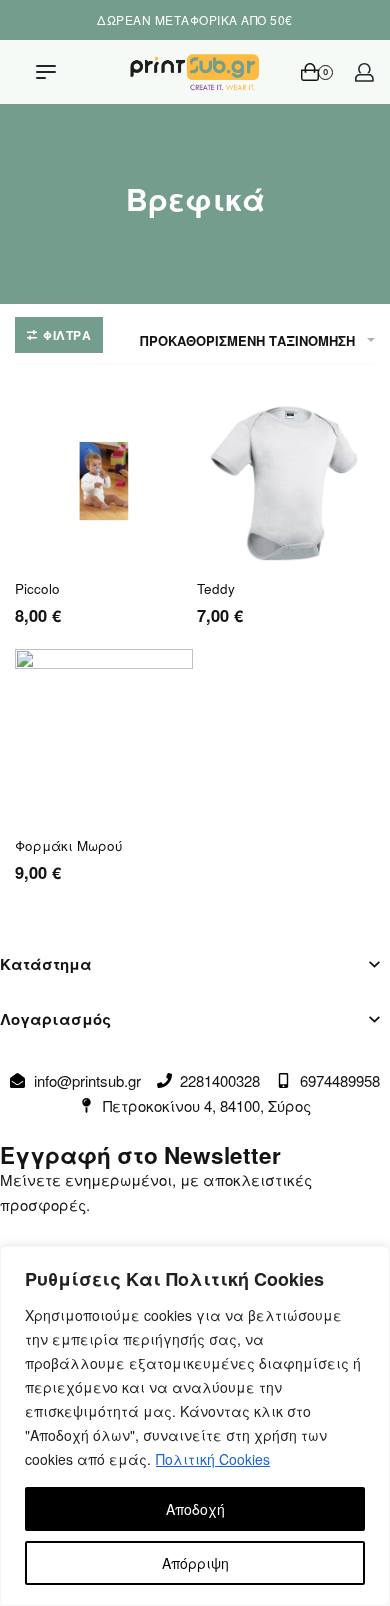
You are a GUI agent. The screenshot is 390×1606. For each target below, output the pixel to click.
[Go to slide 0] (25, 818)
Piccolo (37, 589)
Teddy (216, 589)
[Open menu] (46, 72)
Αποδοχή (195, 1509)
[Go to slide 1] (36, 818)
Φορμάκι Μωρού (69, 846)
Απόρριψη (195, 1563)
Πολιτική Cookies (213, 1459)
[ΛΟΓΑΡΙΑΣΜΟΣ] (364, 72)
